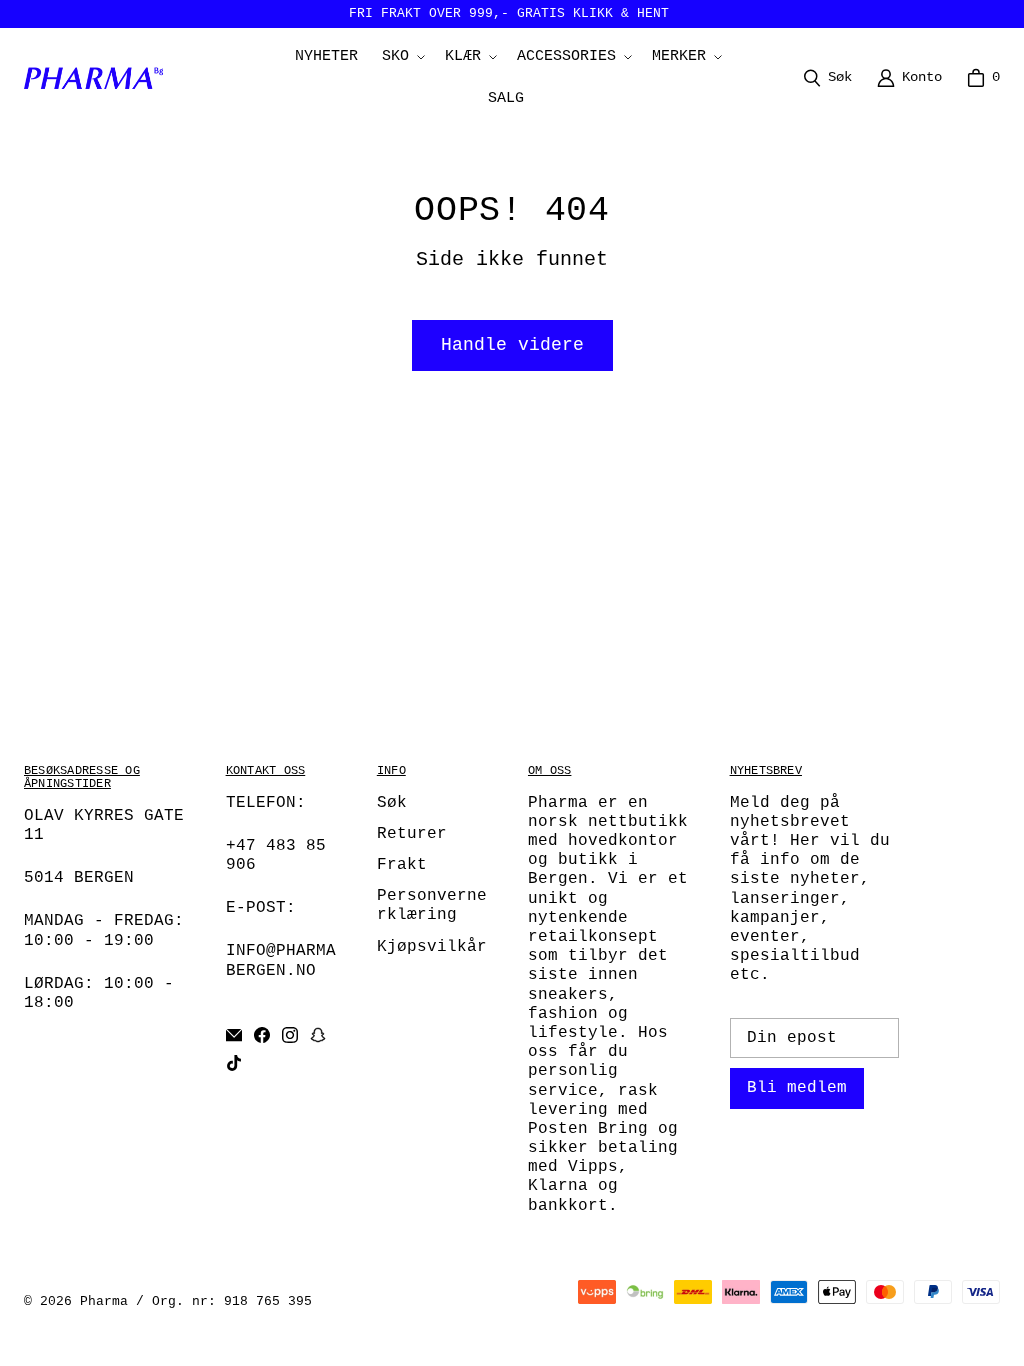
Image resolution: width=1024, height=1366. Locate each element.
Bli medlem (797, 1088)
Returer (412, 834)
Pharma (104, 1301)
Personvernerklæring (432, 905)
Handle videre (512, 345)
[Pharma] (99, 78)
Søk (392, 803)
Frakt (402, 865)
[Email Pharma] (234, 1035)
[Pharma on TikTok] (234, 1063)
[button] (401, 57)
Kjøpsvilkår (432, 947)
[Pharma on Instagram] (290, 1035)
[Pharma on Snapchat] (318, 1035)
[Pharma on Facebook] (262, 1035)
